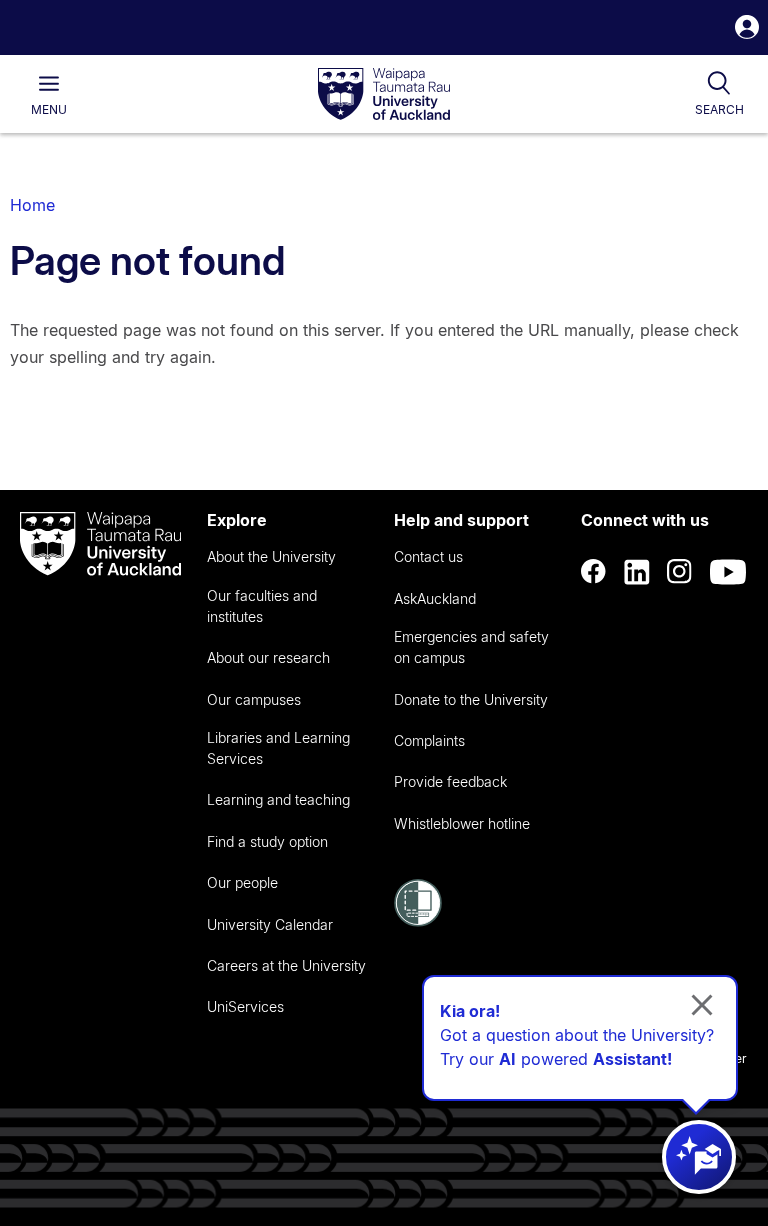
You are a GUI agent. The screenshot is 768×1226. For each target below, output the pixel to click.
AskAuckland (435, 598)
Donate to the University (471, 699)
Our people (242, 882)
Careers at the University (286, 965)
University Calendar (270, 924)
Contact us (428, 556)
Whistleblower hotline (462, 823)
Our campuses (254, 699)
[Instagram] (680, 572)
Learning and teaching (278, 799)
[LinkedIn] (637, 572)
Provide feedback (450, 781)
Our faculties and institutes (262, 606)
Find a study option (267, 841)
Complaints (429, 740)
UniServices (245, 1006)
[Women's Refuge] (418, 921)
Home (32, 205)
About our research (268, 657)
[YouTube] (728, 572)
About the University (271, 556)
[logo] (384, 95)
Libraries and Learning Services (278, 748)
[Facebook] (594, 572)
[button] (747, 29)
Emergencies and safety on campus (471, 647)
